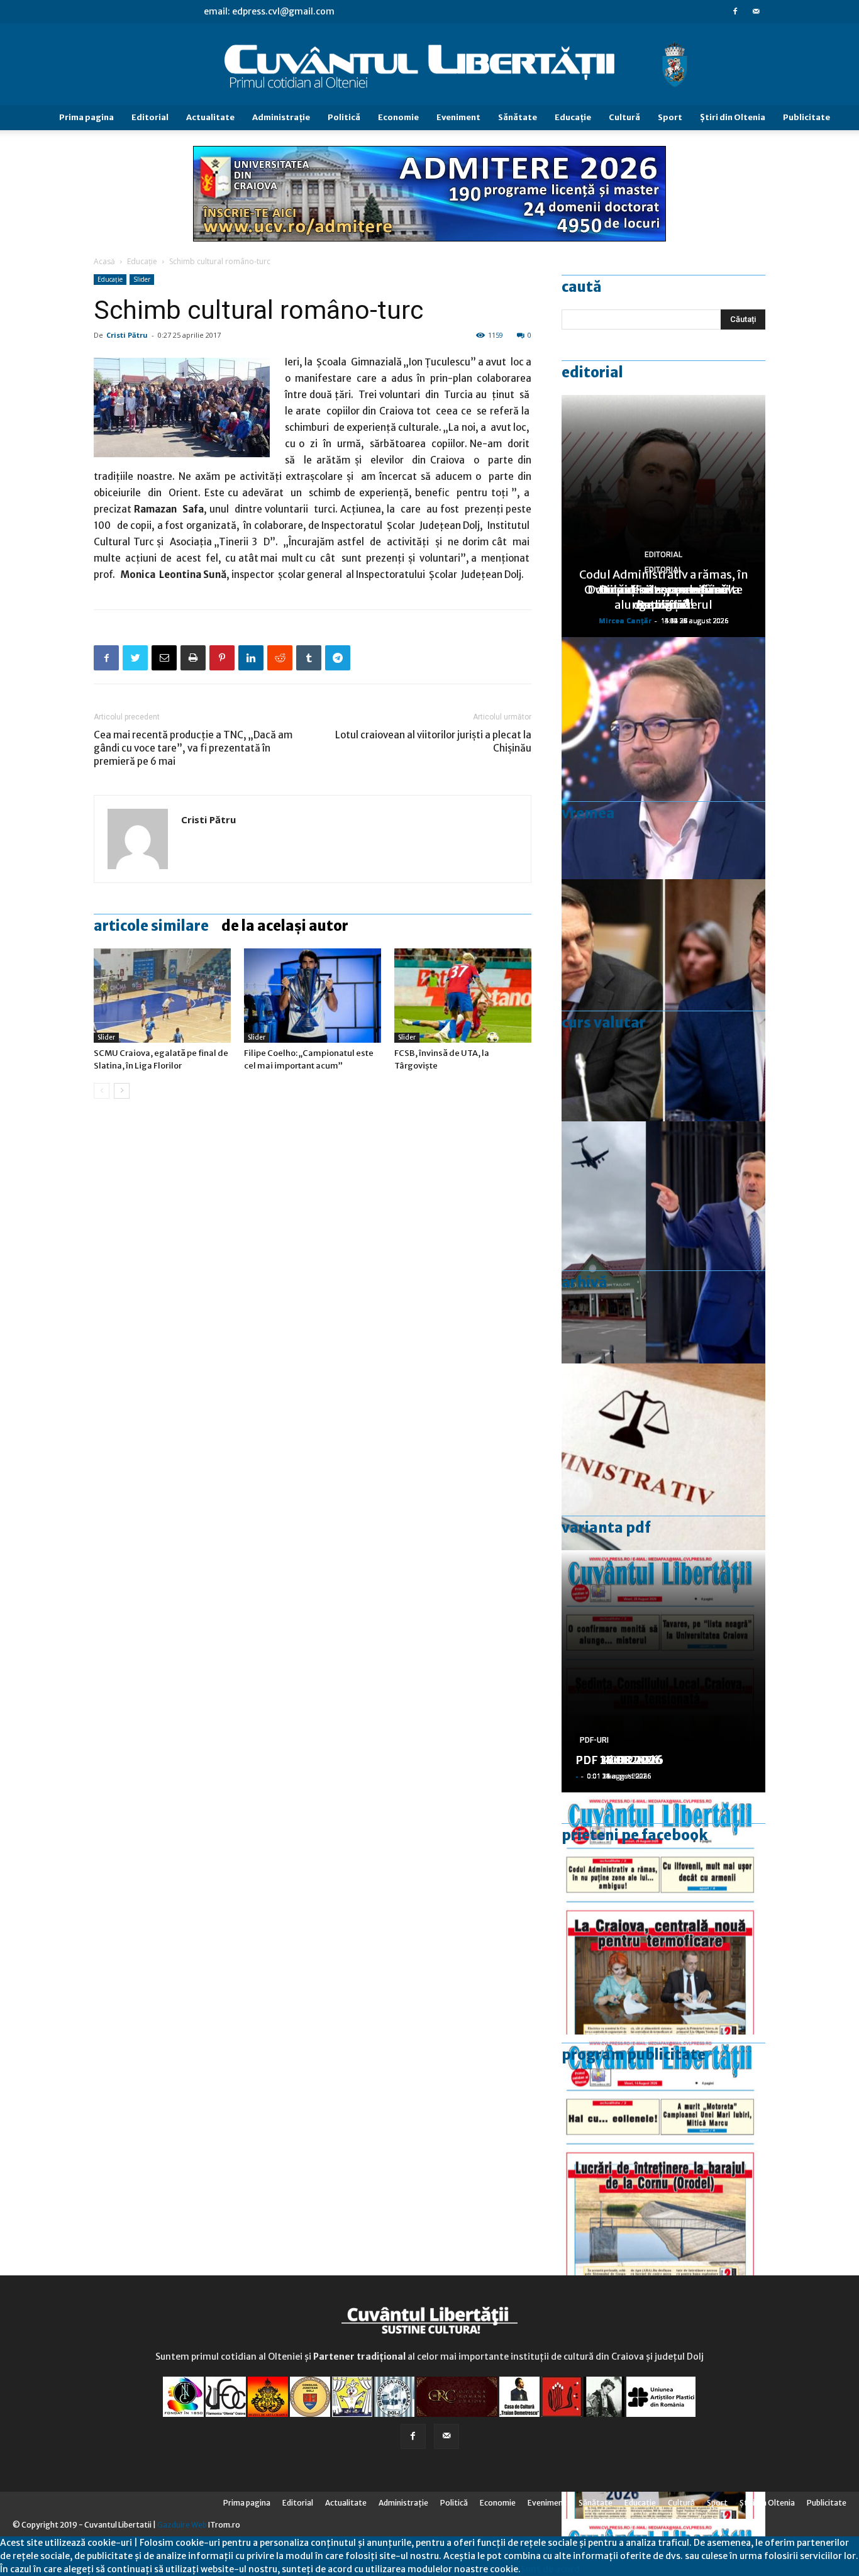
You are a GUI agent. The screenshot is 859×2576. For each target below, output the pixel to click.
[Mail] (756, 11)
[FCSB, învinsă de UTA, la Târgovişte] (463, 996)
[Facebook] (735, 11)
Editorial (150, 117)
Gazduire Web (182, 2525)
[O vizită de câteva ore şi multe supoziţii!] (663, 1242)
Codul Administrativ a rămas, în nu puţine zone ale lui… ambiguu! (664, 590)
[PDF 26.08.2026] (663, 1913)
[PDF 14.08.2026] (663, 2156)
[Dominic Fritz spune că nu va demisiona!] (663, 758)
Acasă (104, 261)
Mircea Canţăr (625, 620)
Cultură (624, 117)
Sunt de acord (550, 2569)
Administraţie (281, 117)
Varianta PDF (606, 1528)
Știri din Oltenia (733, 117)
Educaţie (573, 117)
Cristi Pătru (127, 335)
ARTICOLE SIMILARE (151, 926)
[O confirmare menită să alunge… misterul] (663, 1000)
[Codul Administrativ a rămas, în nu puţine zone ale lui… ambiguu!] (663, 1485)
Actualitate (210, 117)
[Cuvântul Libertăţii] (429, 65)
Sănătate (518, 117)
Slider (142, 279)
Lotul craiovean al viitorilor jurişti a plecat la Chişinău (433, 741)
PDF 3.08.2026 (616, 1760)
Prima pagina (86, 117)
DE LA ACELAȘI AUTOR (285, 926)
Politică (344, 117)
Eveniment (458, 117)
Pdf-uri (594, 1740)
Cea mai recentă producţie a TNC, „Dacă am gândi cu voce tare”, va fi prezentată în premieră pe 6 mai (193, 748)
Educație (142, 261)
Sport (670, 117)
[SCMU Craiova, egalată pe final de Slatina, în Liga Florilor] (162, 996)
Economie (398, 117)
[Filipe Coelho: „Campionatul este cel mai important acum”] (313, 996)
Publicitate (806, 117)
